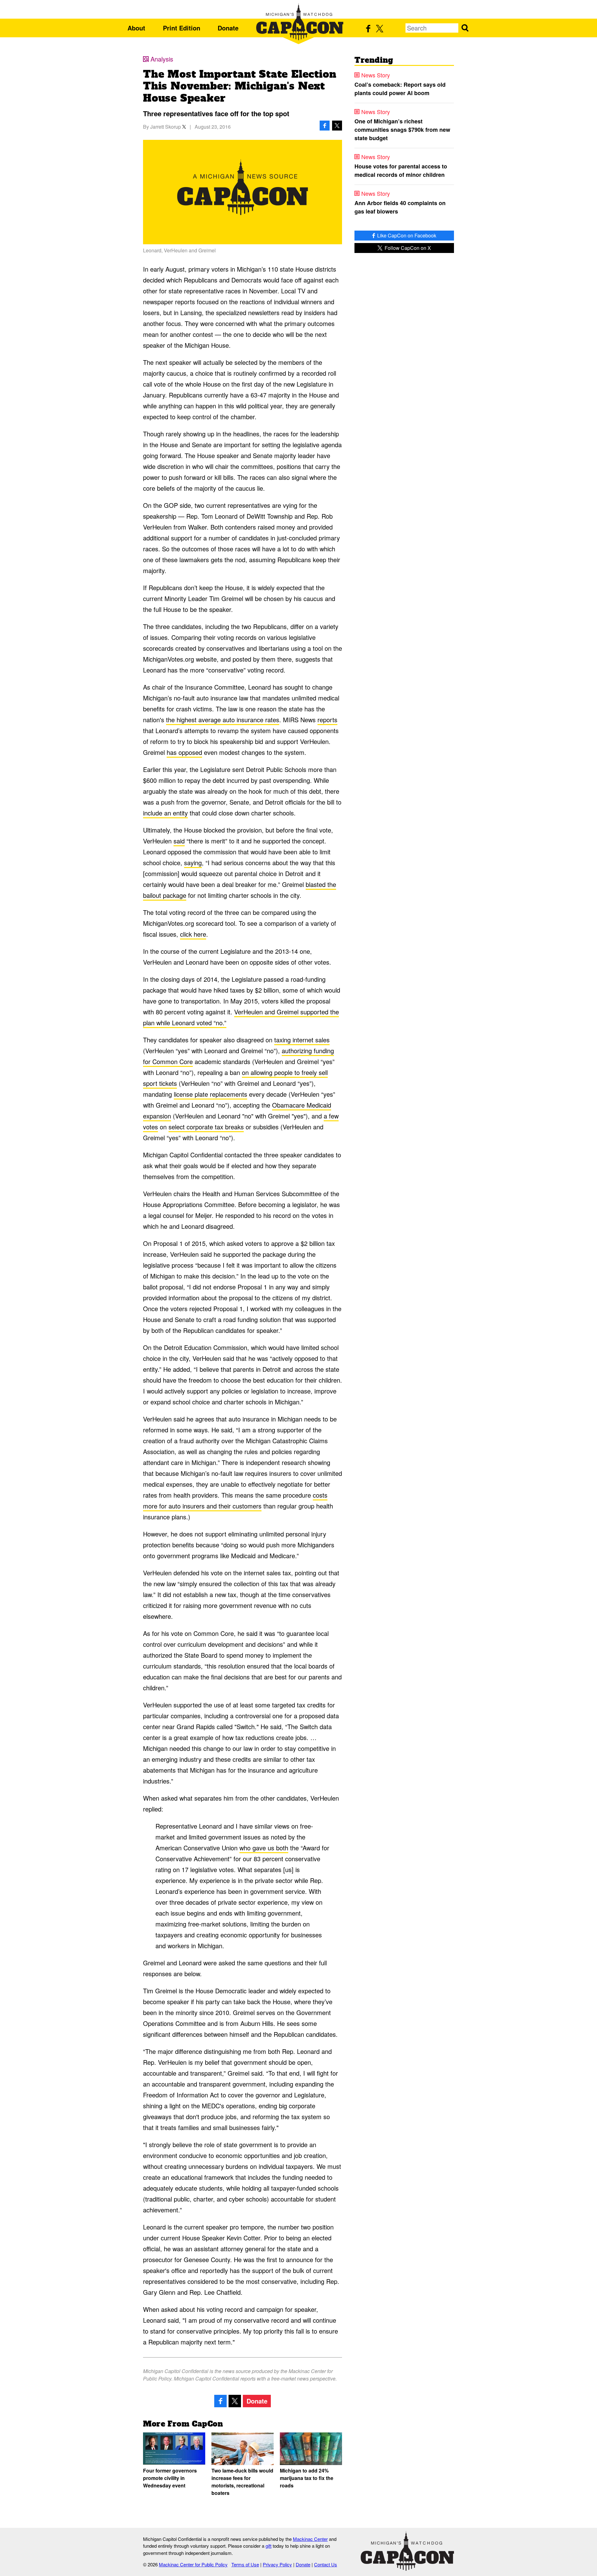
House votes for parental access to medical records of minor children (401, 170)
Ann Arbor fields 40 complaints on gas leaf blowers (400, 207)
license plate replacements (211, 1094)
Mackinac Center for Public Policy (193, 2564)
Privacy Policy (277, 2564)
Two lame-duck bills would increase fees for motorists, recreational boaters (242, 2482)
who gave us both (264, 1848)
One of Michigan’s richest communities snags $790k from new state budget (402, 130)
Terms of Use (245, 2564)
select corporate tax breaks (206, 1127)
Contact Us (326, 2564)
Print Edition (182, 28)
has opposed (184, 752)
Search (465, 28)
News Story (376, 75)
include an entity (165, 813)
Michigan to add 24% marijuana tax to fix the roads (307, 2478)
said (179, 841)
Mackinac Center (310, 2539)
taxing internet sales (302, 1040)
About (136, 28)
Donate (228, 28)
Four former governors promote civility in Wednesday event (170, 2478)
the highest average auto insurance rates (223, 720)
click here (193, 934)
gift (268, 2546)
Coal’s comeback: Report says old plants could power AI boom (400, 89)
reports (327, 720)
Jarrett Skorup (166, 127)
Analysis (162, 59)
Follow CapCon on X (407, 248)
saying (193, 863)
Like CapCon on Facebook (406, 235)
